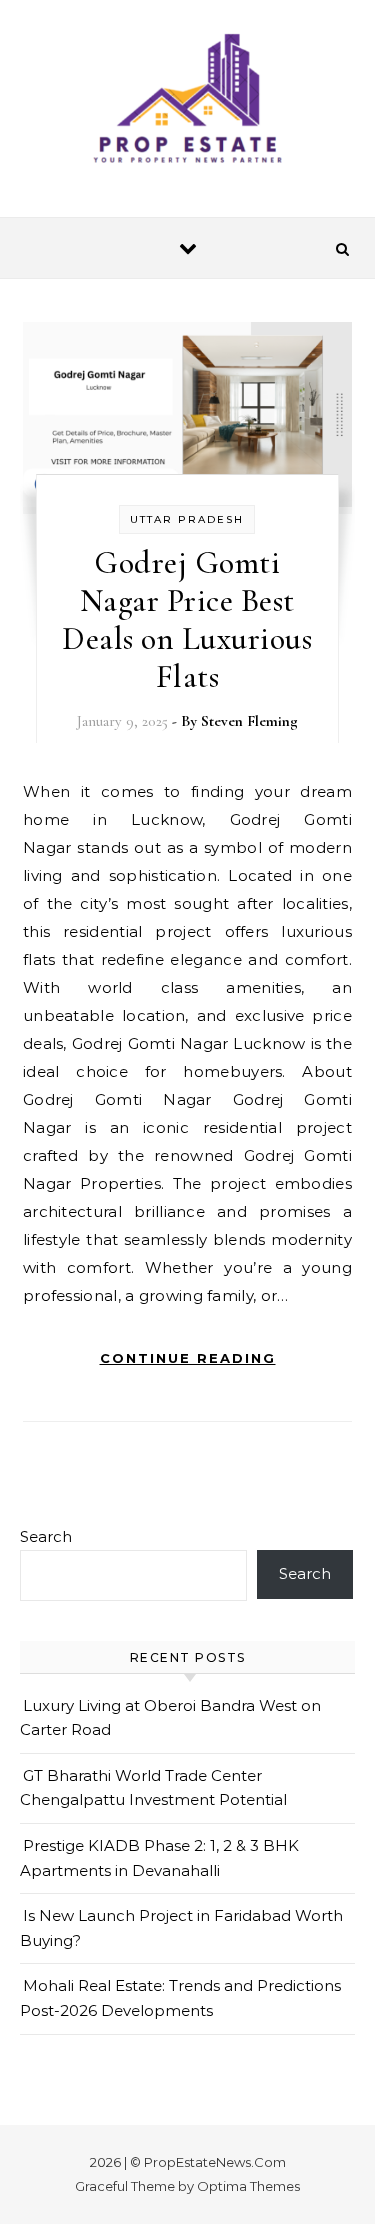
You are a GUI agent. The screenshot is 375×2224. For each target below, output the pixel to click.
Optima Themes (248, 2186)
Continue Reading (188, 1358)
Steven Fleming (249, 721)
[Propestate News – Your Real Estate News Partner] (188, 101)
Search (46, 1536)
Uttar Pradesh (187, 519)
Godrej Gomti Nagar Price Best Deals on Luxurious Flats (187, 619)
